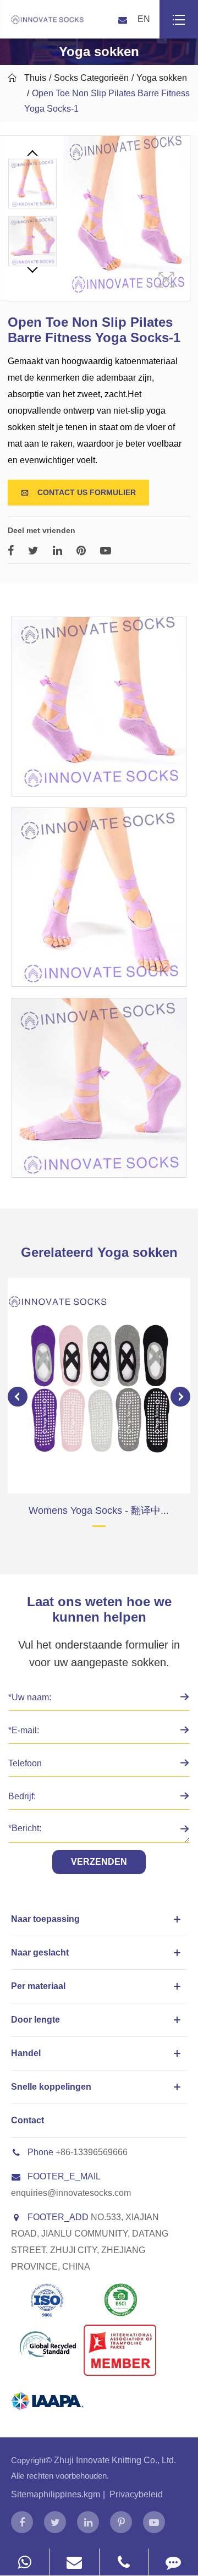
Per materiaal (38, 1986)
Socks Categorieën (91, 78)
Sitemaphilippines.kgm (56, 2494)
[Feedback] (174, 2562)
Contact (28, 2120)
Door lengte (35, 2020)
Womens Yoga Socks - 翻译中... (99, 1511)
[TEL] (124, 2562)
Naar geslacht (40, 1952)
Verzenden (99, 1862)
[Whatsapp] (24, 2562)
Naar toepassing (45, 1919)
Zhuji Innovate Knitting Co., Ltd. (115, 2460)
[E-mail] (74, 2562)
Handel (26, 2053)
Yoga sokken (162, 78)
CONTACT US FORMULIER (78, 492)
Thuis (35, 78)
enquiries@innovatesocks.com (71, 2193)
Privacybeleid (136, 2494)
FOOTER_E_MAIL (64, 2176)
